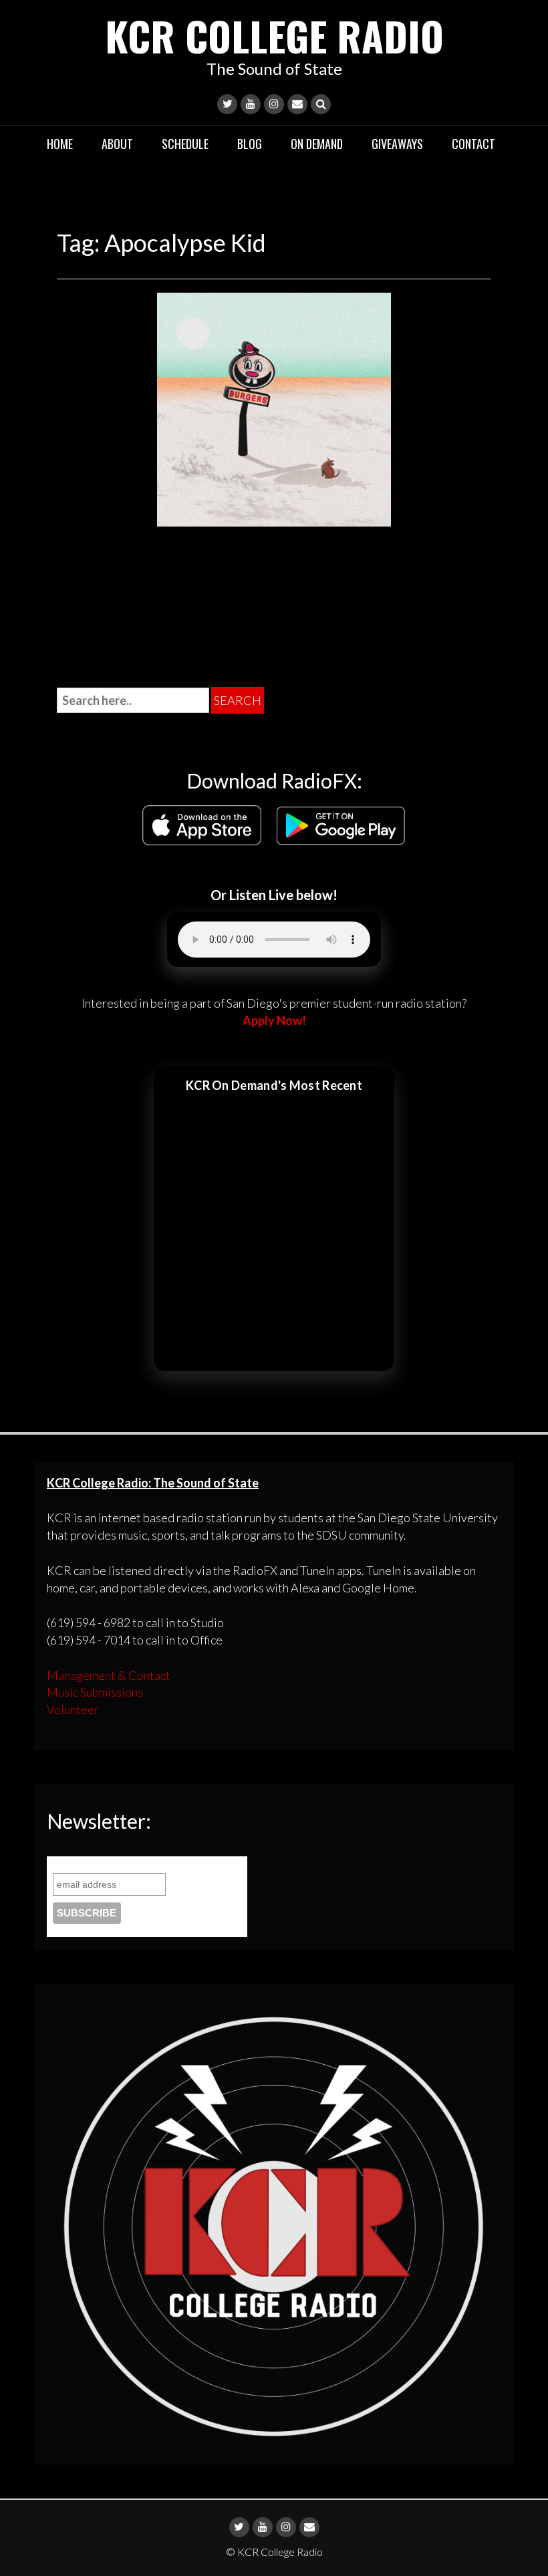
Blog (250, 144)
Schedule (185, 144)
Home (60, 144)
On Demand (317, 144)
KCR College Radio (274, 35)
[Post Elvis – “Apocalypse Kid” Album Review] (274, 408)
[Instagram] (274, 104)
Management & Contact (109, 1675)
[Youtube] (251, 104)
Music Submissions (95, 1692)
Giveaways (397, 144)
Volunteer (73, 1709)
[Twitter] (227, 104)
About (117, 144)
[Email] (297, 104)
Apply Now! (274, 1020)
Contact (473, 144)
